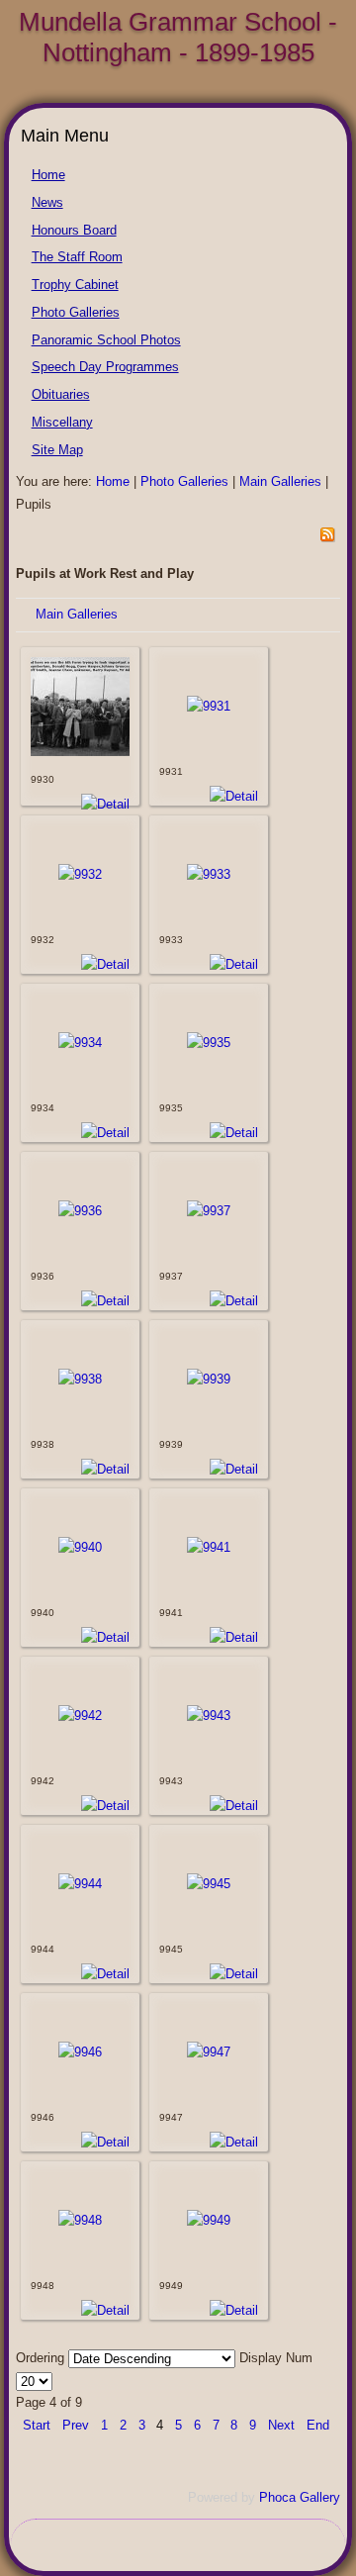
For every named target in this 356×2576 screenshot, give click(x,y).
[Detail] (105, 804)
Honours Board (74, 230)
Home (48, 175)
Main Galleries (280, 481)
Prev (76, 2425)
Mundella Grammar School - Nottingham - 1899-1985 (178, 37)
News (47, 202)
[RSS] (327, 538)
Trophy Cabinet (75, 285)
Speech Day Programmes (105, 367)
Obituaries (61, 394)
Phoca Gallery (300, 2497)
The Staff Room (77, 257)
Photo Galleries (76, 312)
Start (37, 2425)
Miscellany (62, 422)
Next (281, 2425)
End (318, 2425)
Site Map (57, 450)
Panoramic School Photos (106, 340)
